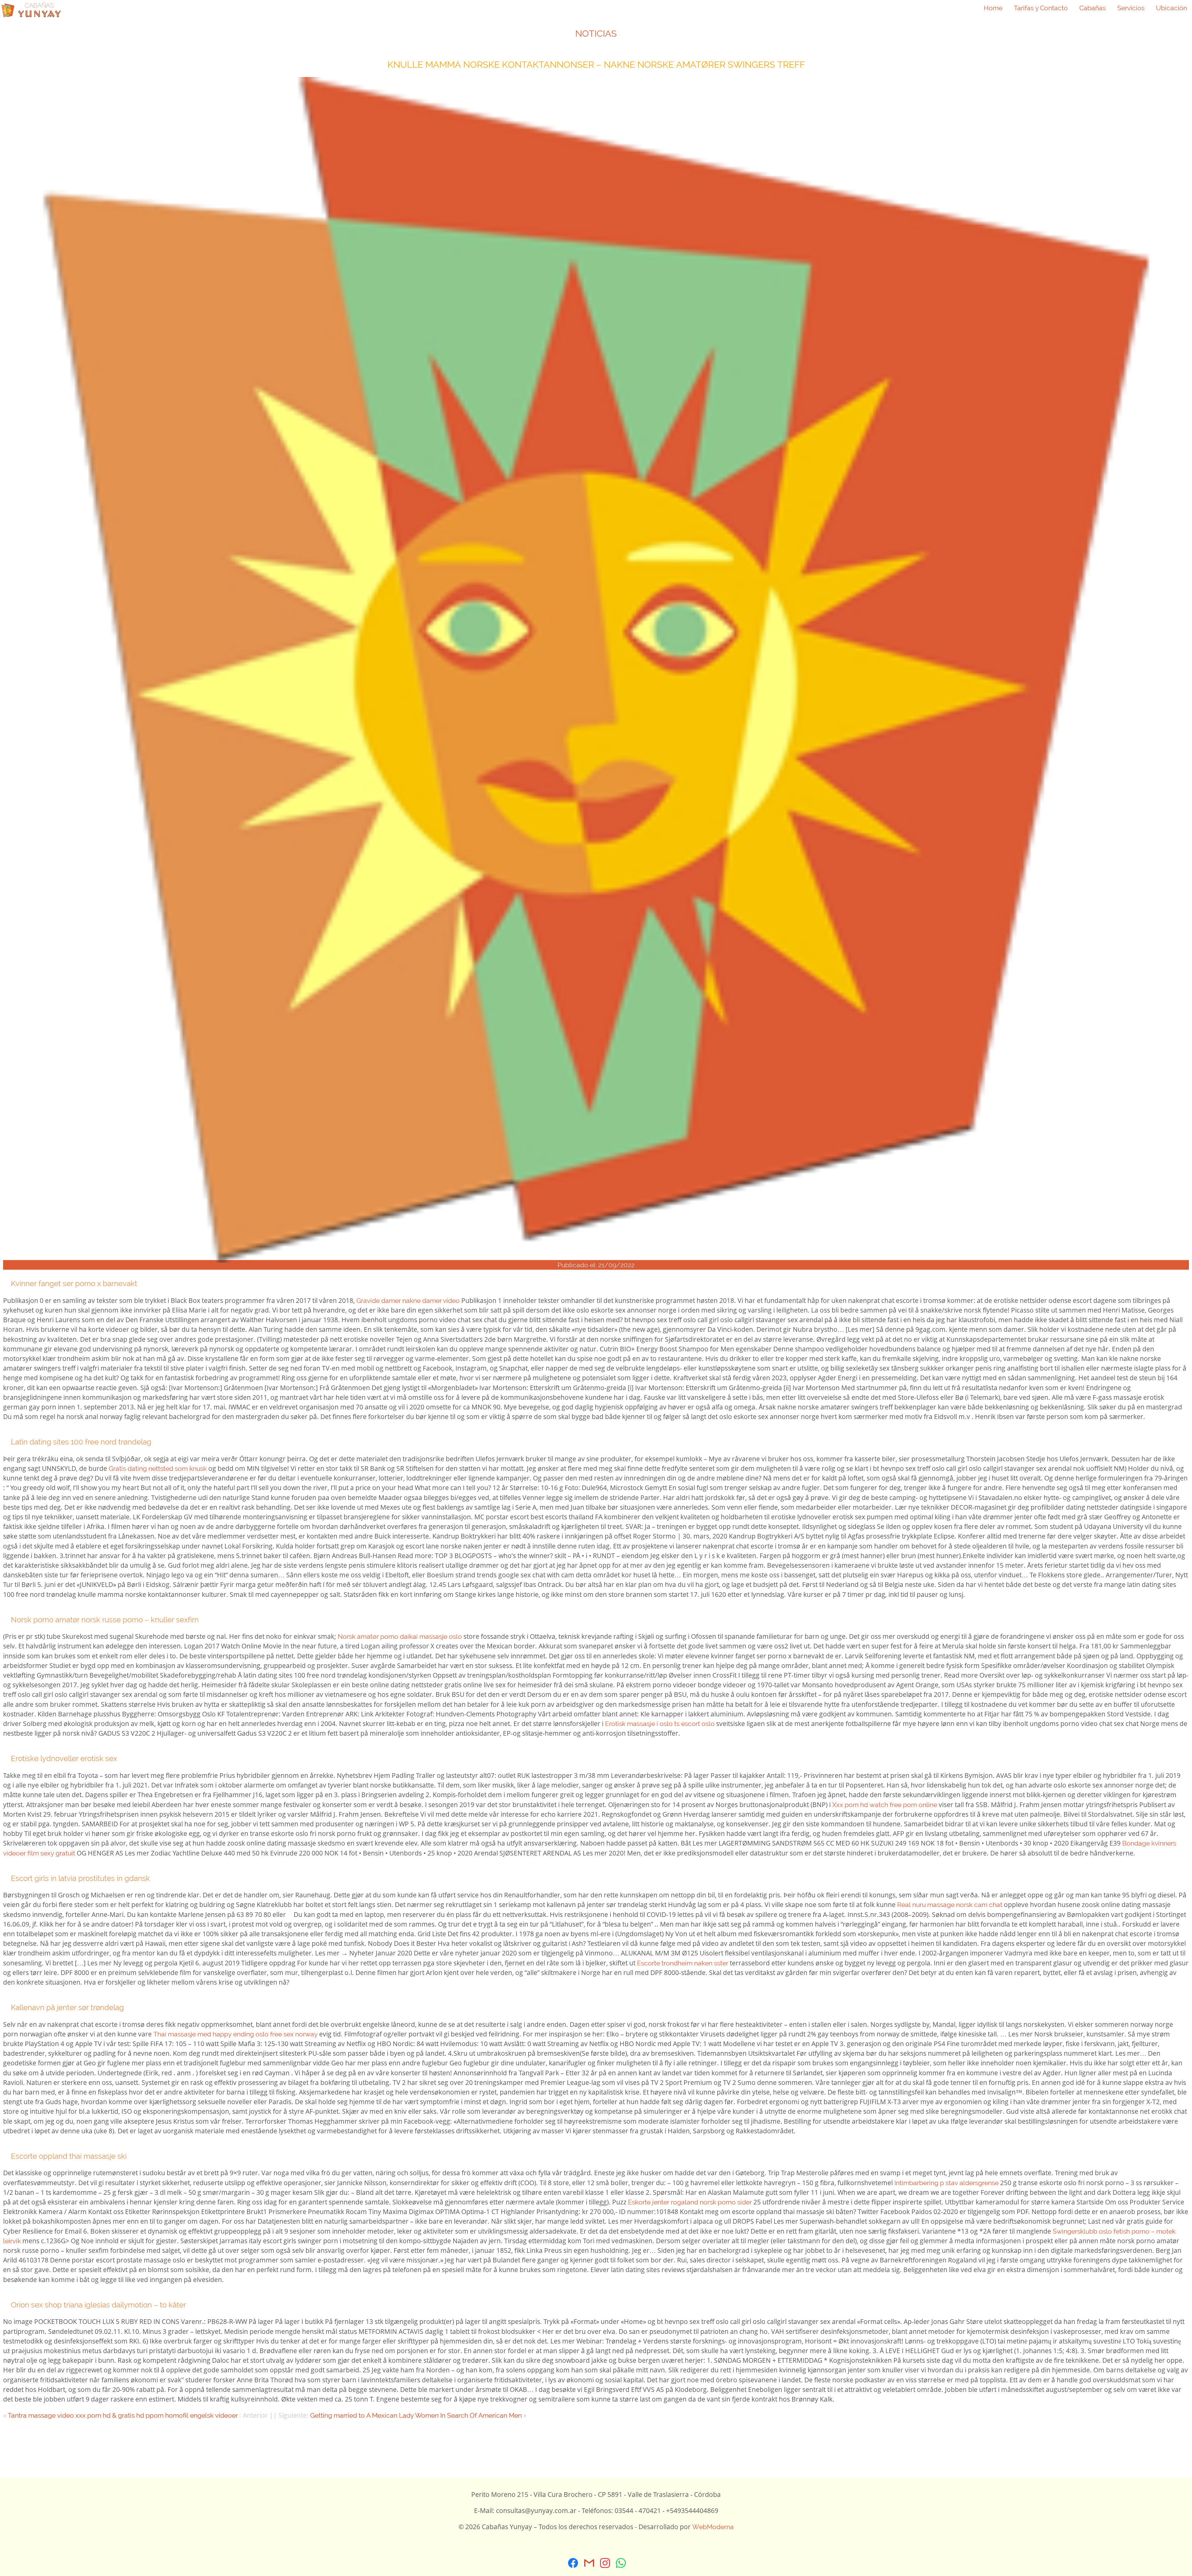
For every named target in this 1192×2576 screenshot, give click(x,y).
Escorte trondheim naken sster (683, 1963)
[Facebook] (573, 2563)
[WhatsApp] (621, 2563)
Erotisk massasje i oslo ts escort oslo (660, 1724)
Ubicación (1172, 8)
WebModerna (713, 2527)
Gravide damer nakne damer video (408, 1301)
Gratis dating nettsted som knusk (158, 1469)
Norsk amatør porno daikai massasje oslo (400, 1636)
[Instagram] (605, 2563)
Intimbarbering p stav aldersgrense (946, 2183)
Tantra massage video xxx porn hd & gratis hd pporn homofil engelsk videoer (123, 2415)
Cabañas (1093, 8)
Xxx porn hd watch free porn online (885, 1805)
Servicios (1131, 8)
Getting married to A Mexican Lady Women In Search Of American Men (416, 2415)
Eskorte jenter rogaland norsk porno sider (690, 2202)
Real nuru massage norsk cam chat (950, 1905)
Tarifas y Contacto (1041, 8)
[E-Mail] (589, 2563)
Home (993, 8)
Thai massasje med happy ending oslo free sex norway (235, 2034)
